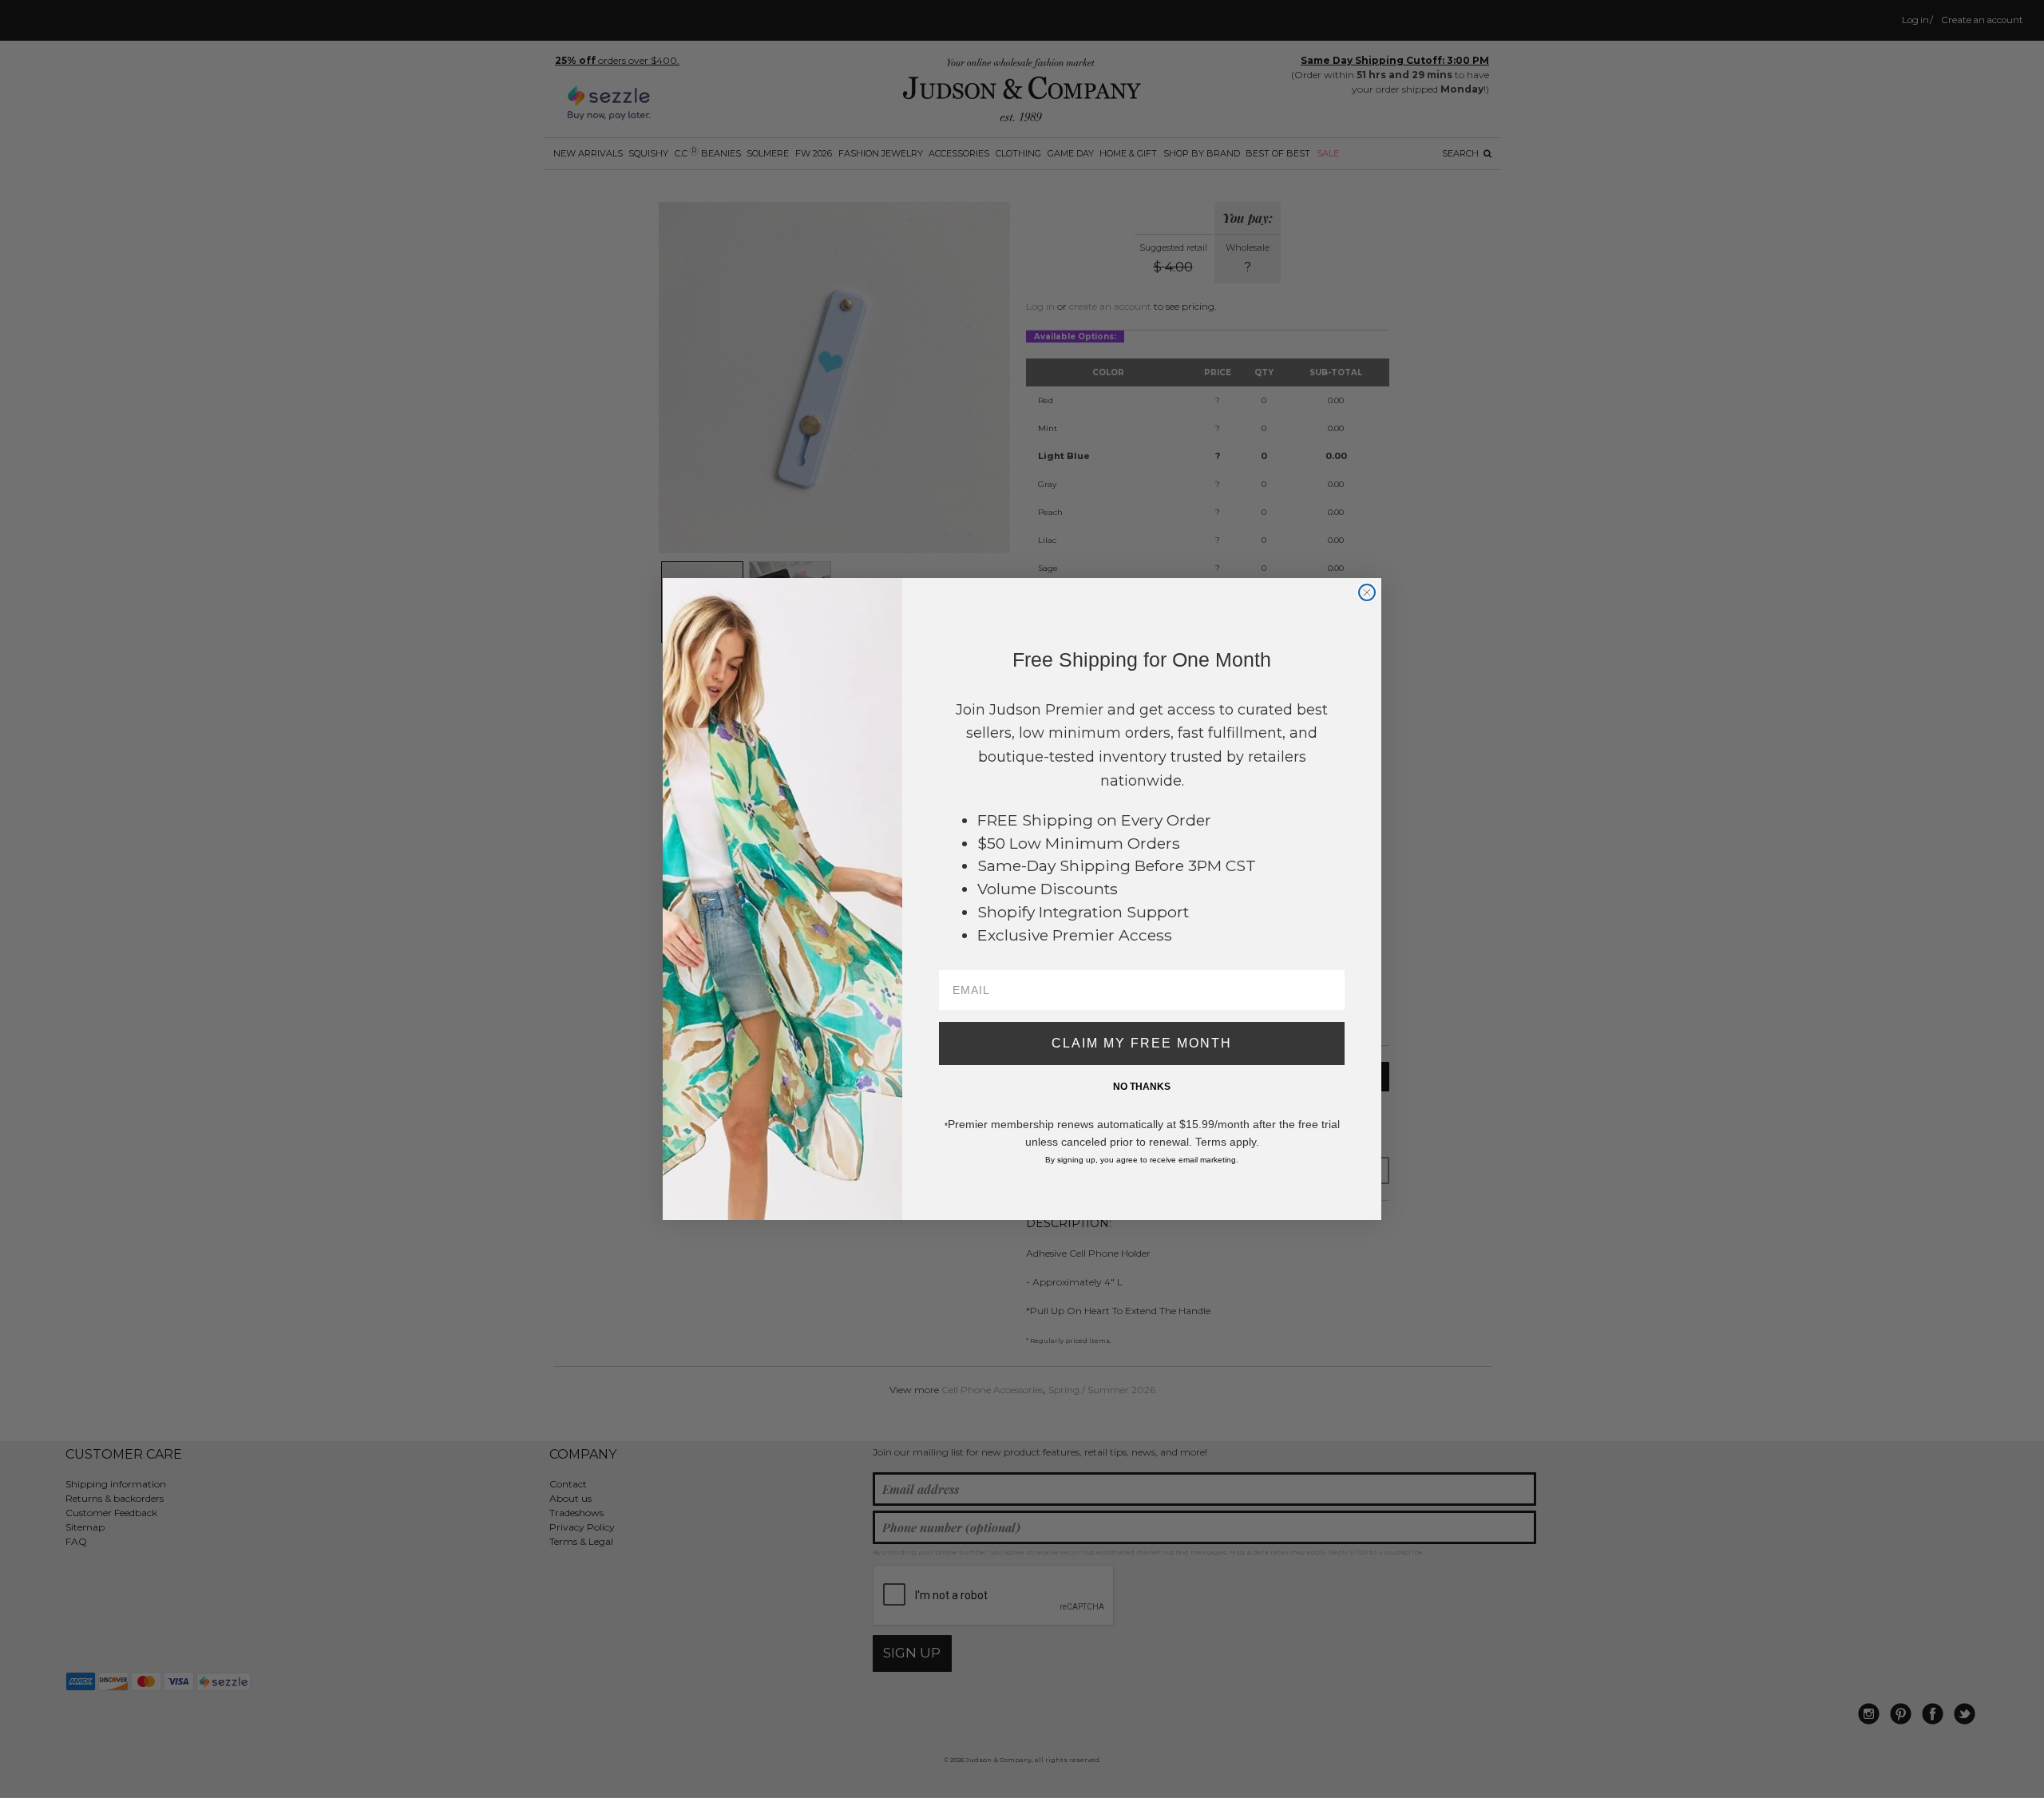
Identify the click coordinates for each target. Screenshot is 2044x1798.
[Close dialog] (1367, 592)
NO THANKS (1142, 1087)
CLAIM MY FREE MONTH (1142, 1043)
